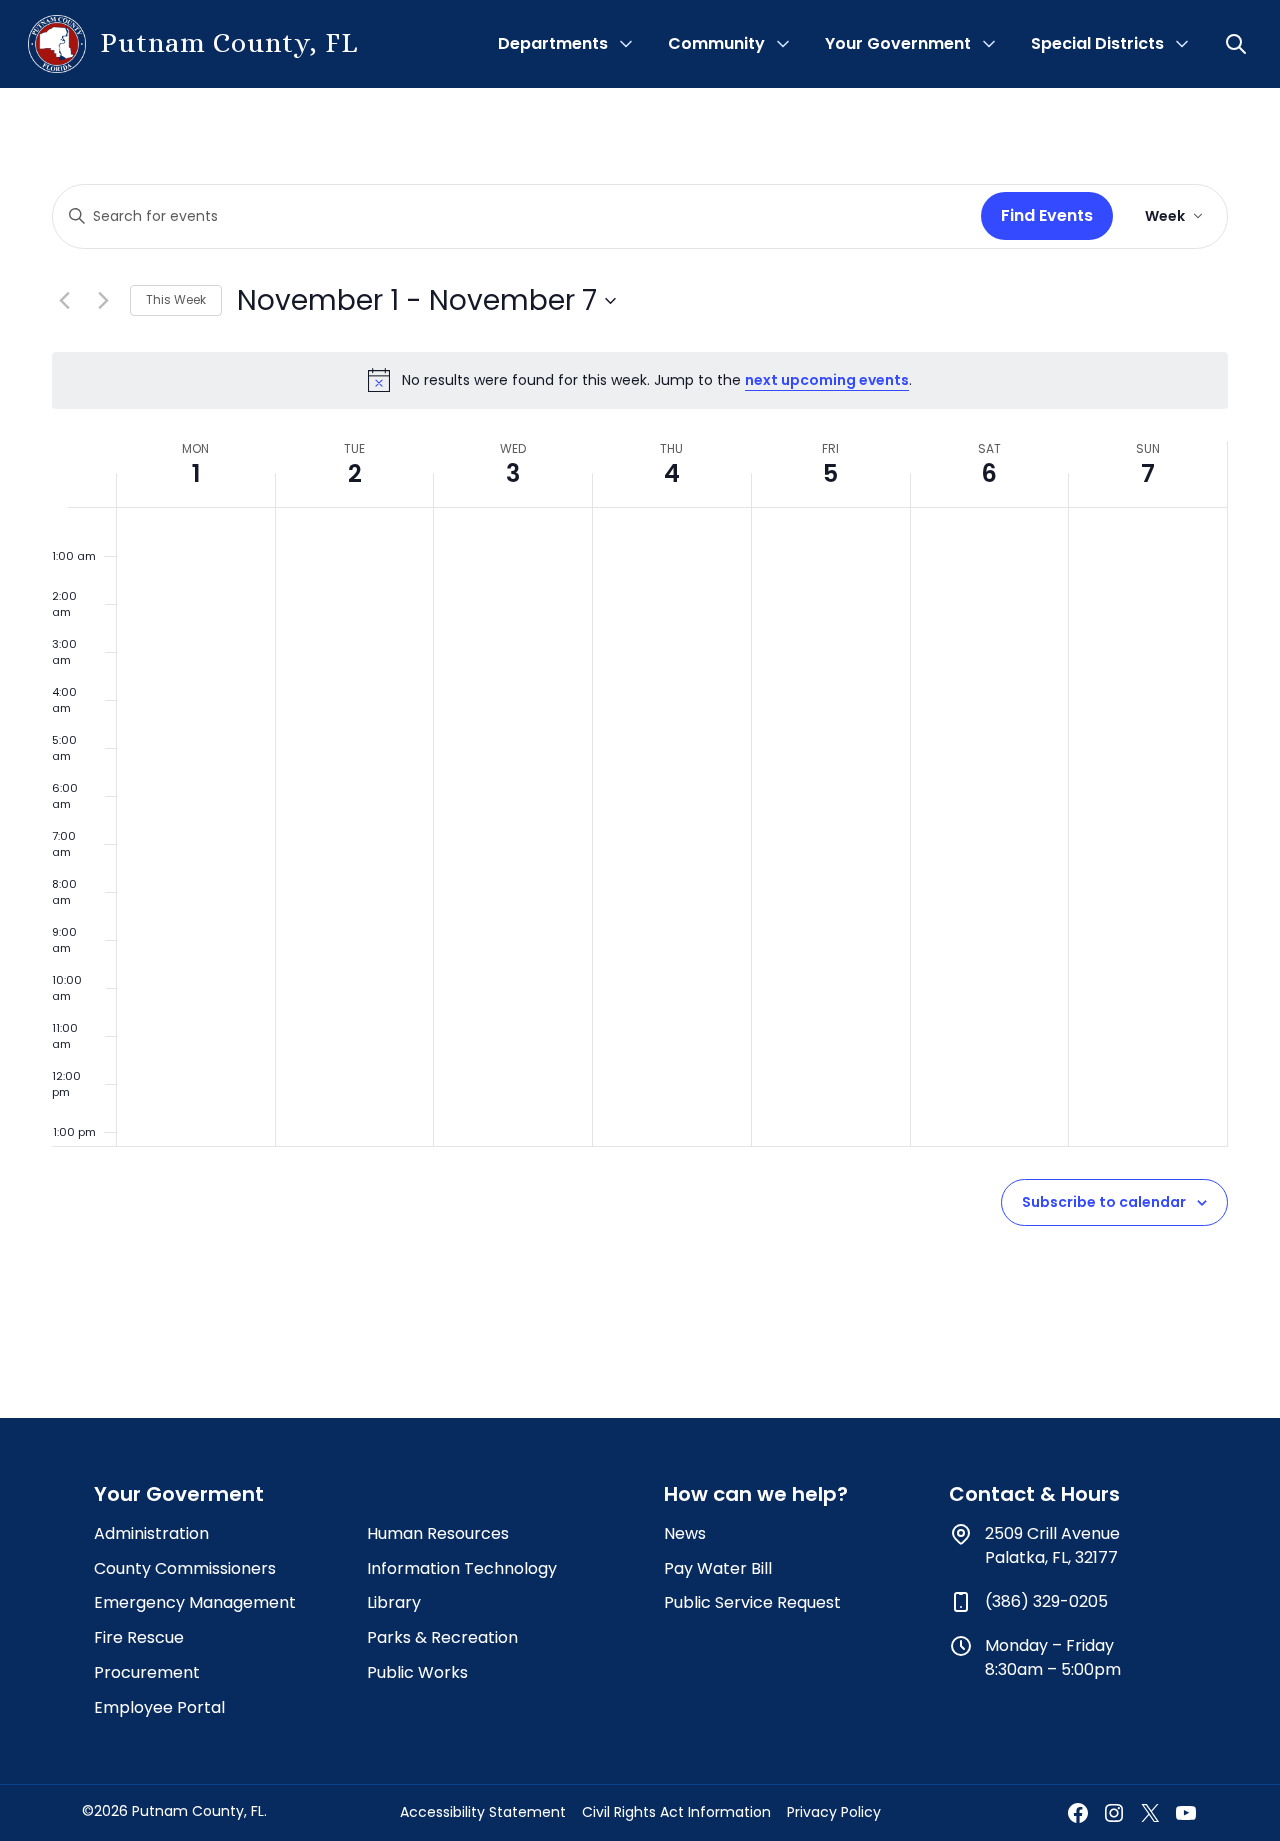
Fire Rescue (139, 1637)
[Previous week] (64, 301)
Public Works (417, 1672)
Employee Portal (159, 1707)
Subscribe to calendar (1104, 1202)
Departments (553, 43)
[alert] (640, 380)
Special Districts (1097, 43)
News (685, 1533)
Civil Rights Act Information (676, 1812)
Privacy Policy (834, 1812)
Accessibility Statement (483, 1812)
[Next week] (103, 301)
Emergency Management (195, 1602)
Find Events (1047, 215)
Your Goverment (179, 1494)
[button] (1238, 44)
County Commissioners (185, 1568)
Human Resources (438, 1533)
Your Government (898, 43)
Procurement (147, 1672)
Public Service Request (752, 1602)
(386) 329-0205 (1046, 1601)
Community (716, 43)
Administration (151, 1533)
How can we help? (756, 1494)
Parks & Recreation (442, 1637)
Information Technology (462, 1568)
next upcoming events (827, 380)
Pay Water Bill (718, 1568)
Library (394, 1602)
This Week (176, 299)
